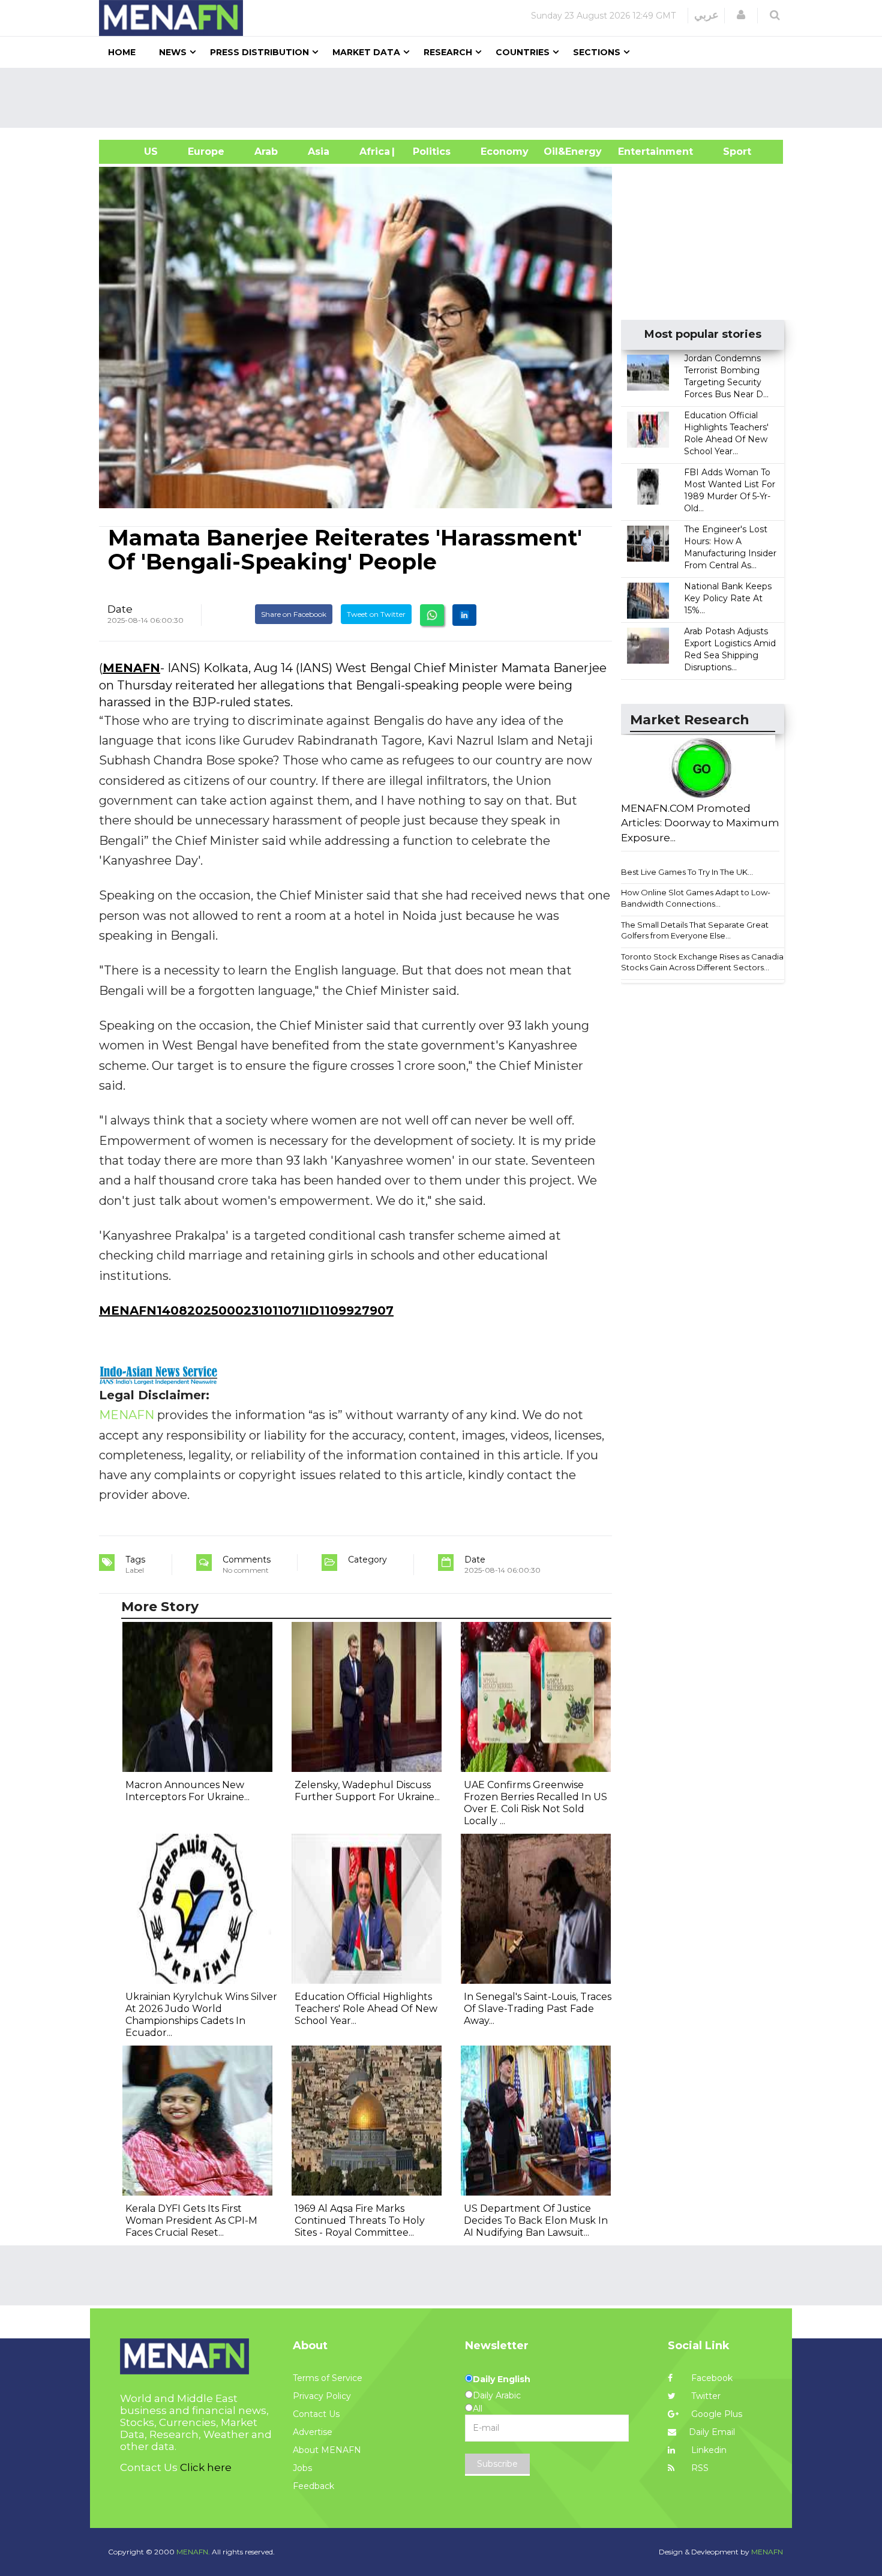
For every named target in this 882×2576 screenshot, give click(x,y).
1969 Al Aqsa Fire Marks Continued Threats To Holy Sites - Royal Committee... (360, 2220)
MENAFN (131, 668)
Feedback (313, 2486)
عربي (706, 15)
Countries (523, 52)
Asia (319, 152)
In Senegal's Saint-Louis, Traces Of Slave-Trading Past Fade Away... (538, 2009)
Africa (373, 152)
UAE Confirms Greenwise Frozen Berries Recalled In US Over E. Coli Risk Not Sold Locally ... (535, 1803)
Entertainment (637, 152)
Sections (597, 52)
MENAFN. (193, 2552)
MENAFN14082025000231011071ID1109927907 (246, 1311)
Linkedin (708, 2450)
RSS (699, 2468)
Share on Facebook (294, 614)
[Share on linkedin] (464, 615)
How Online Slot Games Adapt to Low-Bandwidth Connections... (696, 898)
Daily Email (712, 2432)
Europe (206, 152)
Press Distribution (259, 52)
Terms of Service (328, 2378)
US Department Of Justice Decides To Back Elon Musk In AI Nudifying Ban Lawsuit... (536, 2220)
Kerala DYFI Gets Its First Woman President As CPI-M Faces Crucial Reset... (191, 2220)
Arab (266, 152)
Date (120, 609)
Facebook (711, 2378)
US (136, 152)
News (173, 52)
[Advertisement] (446, 98)
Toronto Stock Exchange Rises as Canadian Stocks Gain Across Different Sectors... (705, 962)
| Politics (429, 152)
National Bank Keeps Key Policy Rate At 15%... (728, 598)
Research (448, 52)
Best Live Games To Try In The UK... (687, 872)
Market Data (366, 52)
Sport (730, 152)
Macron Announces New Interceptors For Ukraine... (187, 1791)
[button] (741, 15)
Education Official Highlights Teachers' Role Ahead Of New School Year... (366, 2009)
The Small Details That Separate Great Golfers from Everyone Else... (695, 930)
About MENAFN (327, 2450)
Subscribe (497, 2464)
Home (122, 52)
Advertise (313, 2432)
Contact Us (316, 2414)
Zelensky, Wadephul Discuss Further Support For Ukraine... (367, 1791)
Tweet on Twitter (376, 614)
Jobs (302, 2468)
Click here (206, 2467)
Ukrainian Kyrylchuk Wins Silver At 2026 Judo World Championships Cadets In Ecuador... (201, 2015)
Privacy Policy (322, 2396)
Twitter (705, 2396)
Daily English (502, 2379)
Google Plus (715, 2414)
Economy (505, 152)
